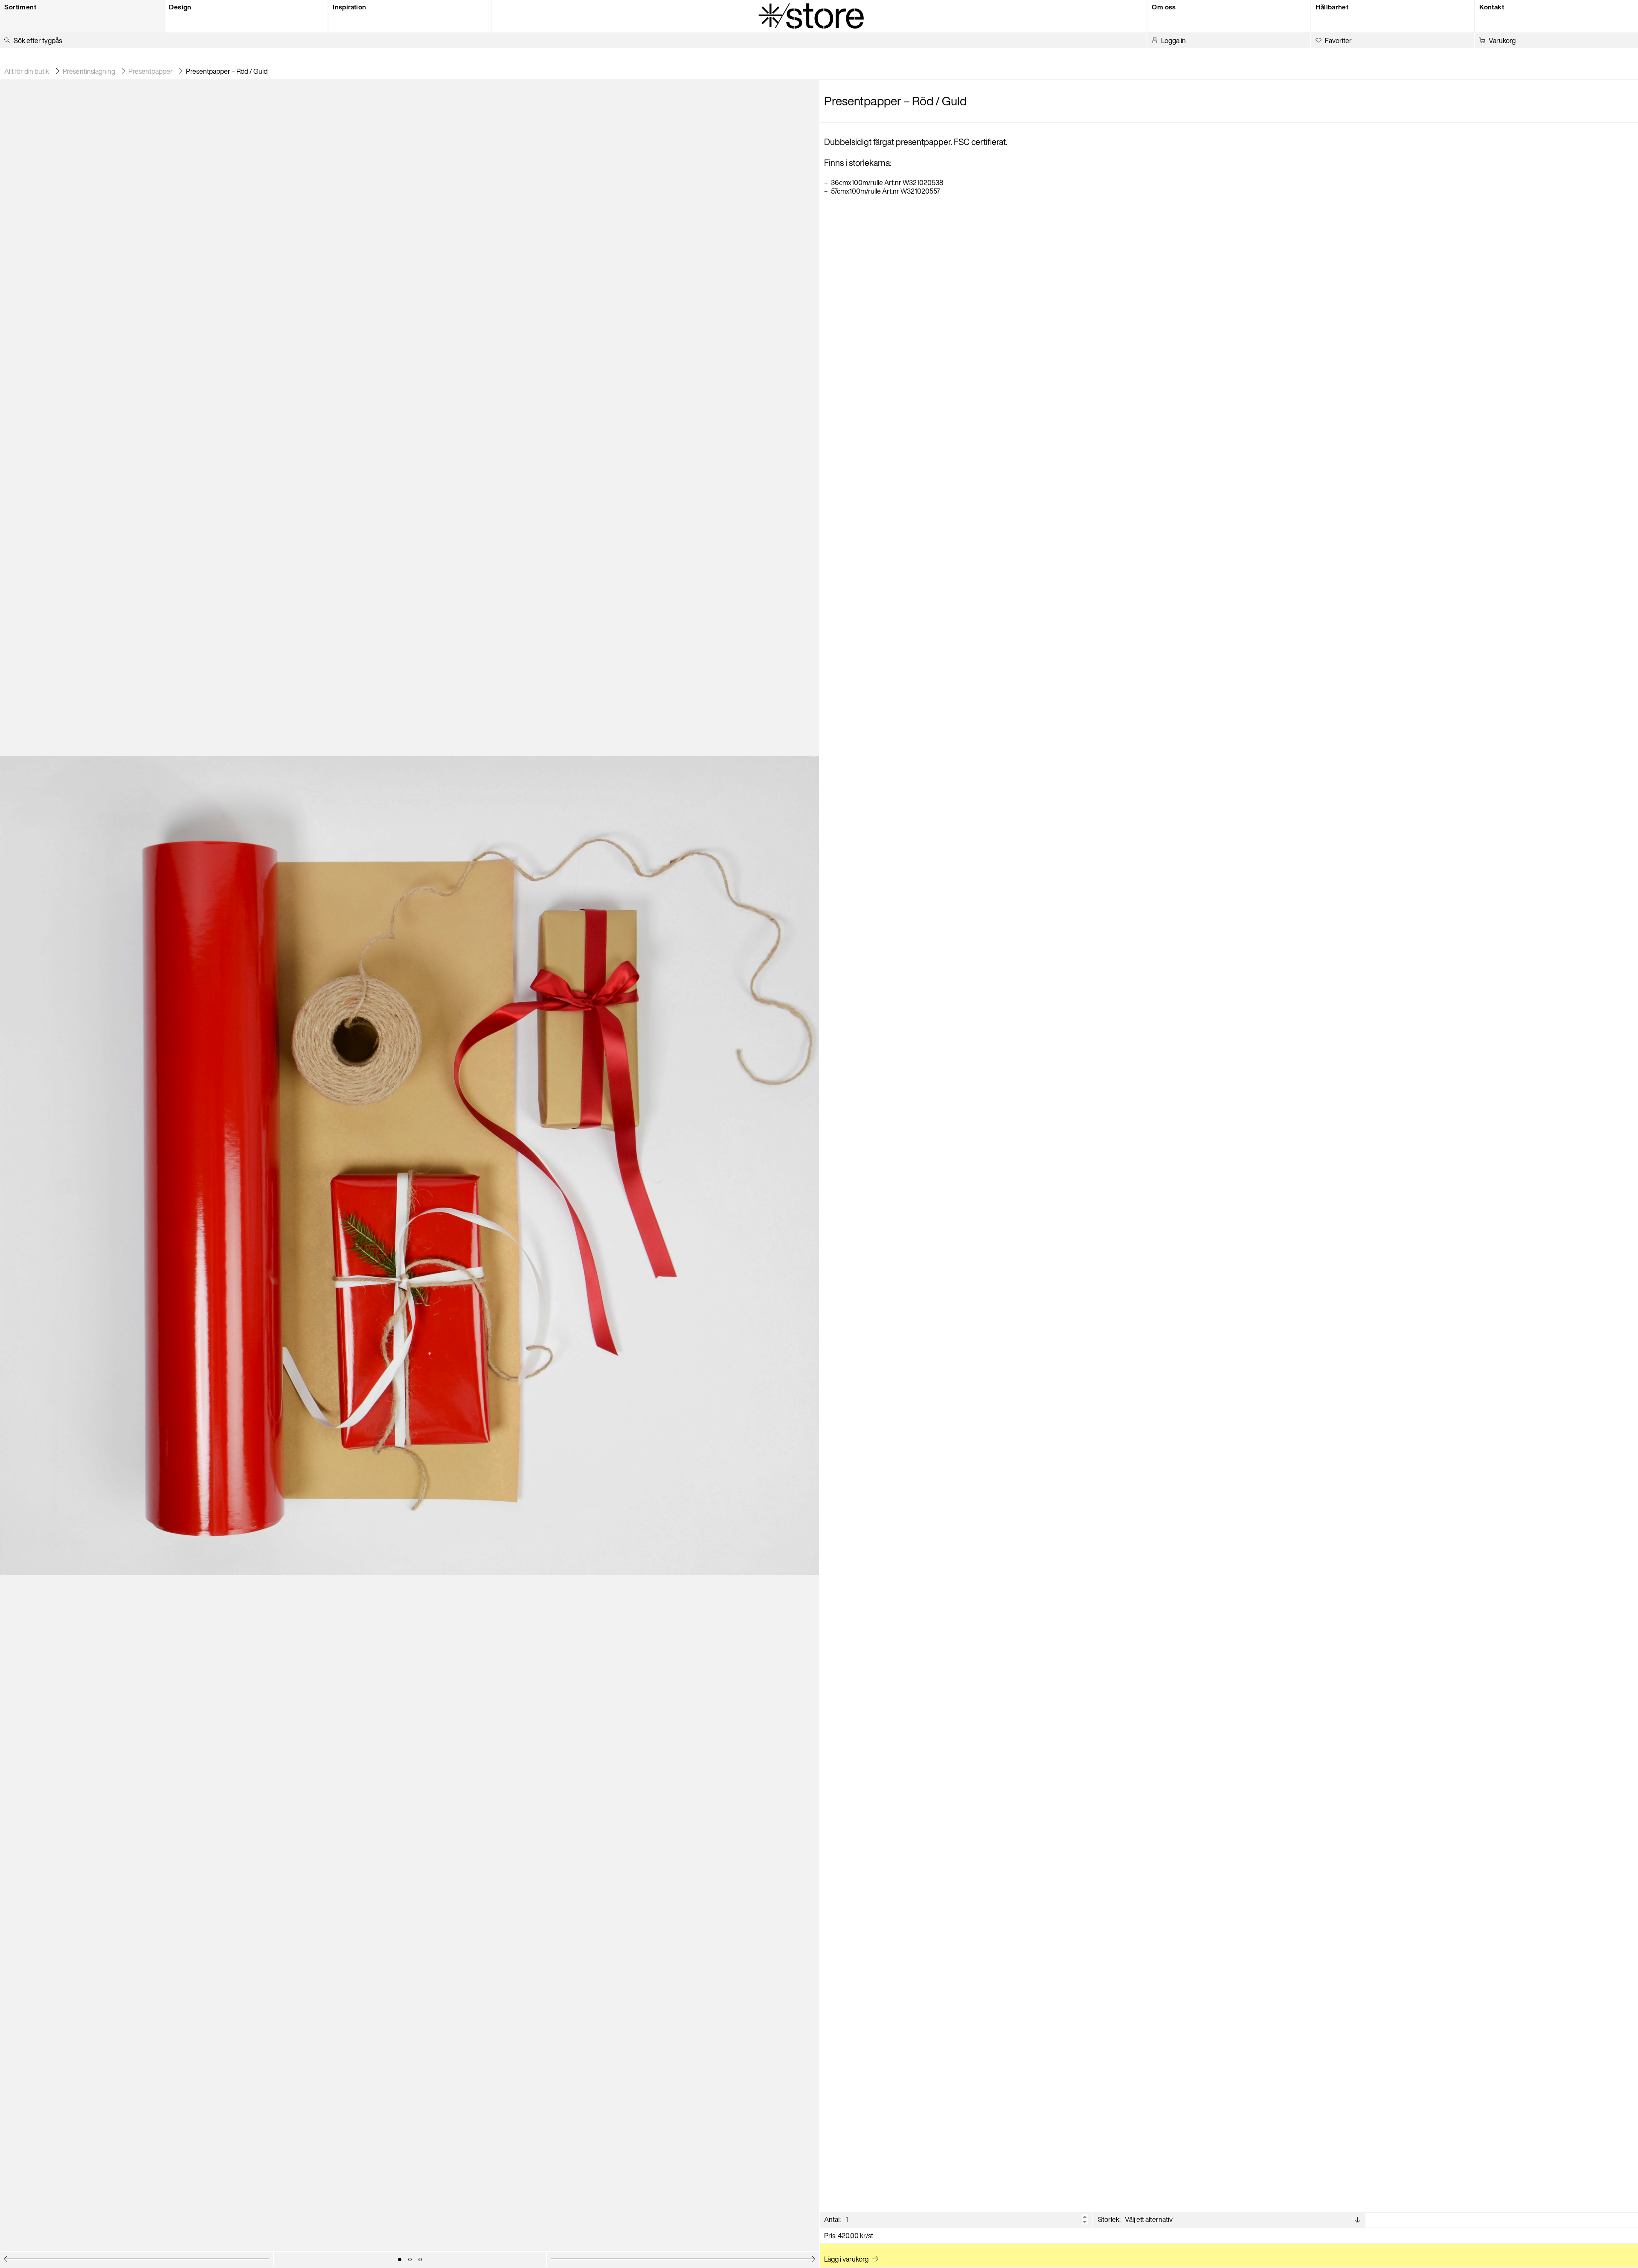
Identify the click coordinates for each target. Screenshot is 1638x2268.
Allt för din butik (27, 71)
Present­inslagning (89, 71)
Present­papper (151, 71)
